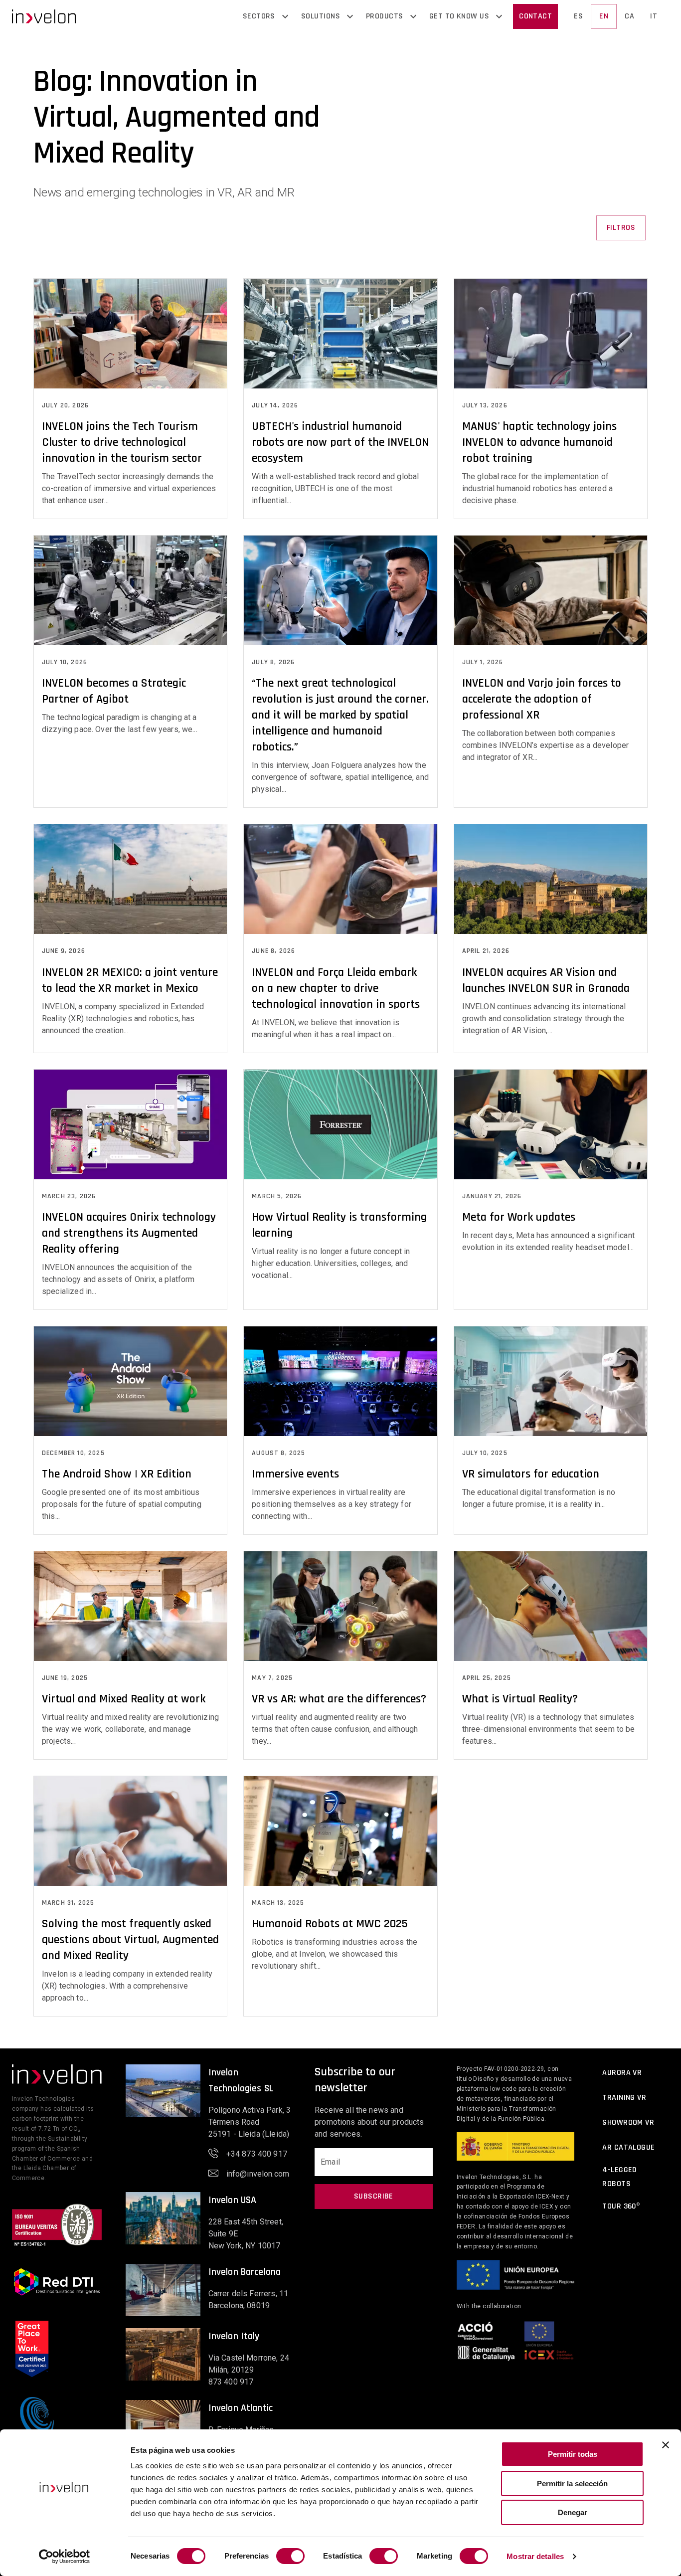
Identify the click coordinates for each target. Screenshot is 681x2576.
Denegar (573, 2512)
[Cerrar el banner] (666, 2445)
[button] (44, 16)
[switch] (290, 2556)
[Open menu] (285, 16)
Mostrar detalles (535, 2556)
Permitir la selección (572, 2484)
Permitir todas (573, 2454)
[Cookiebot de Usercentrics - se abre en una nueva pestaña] (65, 2557)
